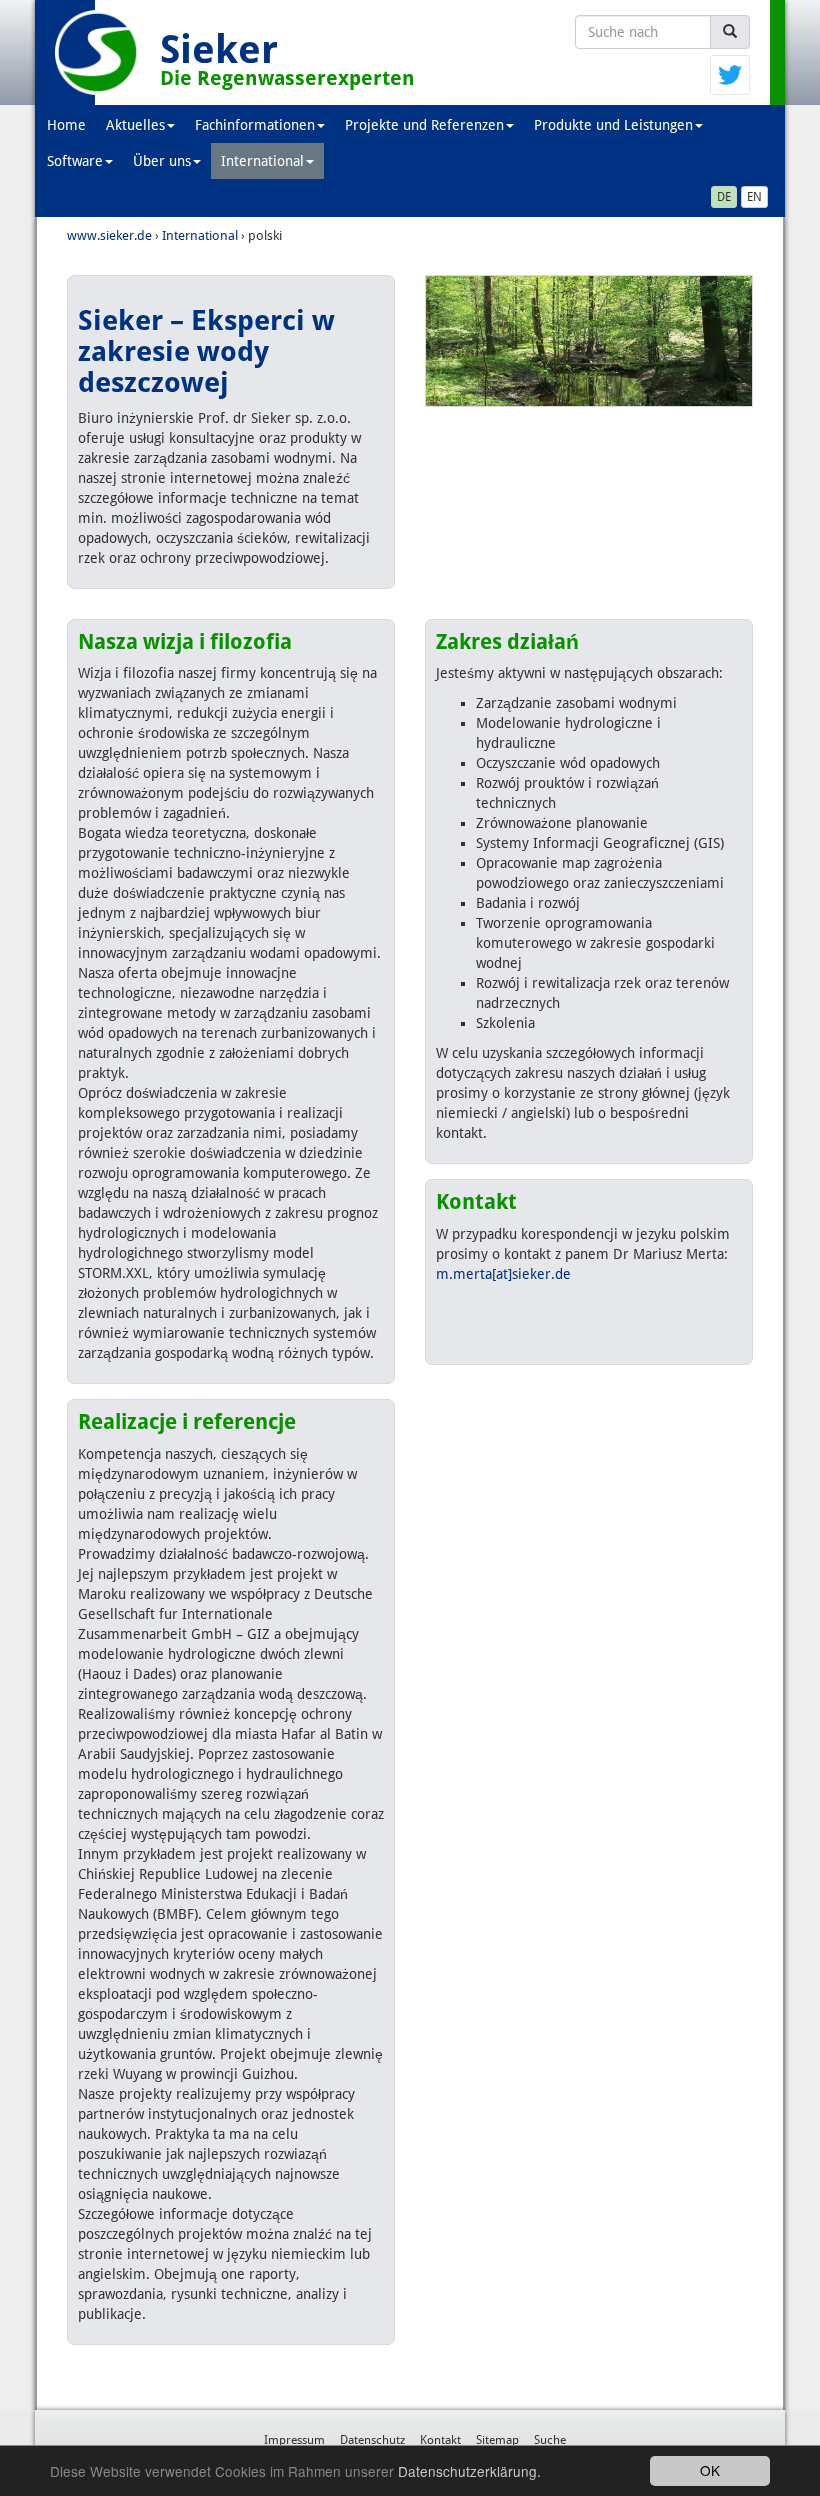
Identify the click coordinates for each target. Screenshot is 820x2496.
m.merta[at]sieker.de (503, 1274)
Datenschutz (372, 2440)
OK (710, 2470)
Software (75, 161)
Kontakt (440, 2440)
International (262, 161)
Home (66, 125)
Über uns (162, 161)
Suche (550, 2440)
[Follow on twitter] (730, 74)
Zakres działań (507, 641)
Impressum (294, 2440)
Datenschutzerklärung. (469, 2471)
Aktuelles (135, 125)
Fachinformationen (255, 125)
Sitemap (497, 2440)
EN (754, 197)
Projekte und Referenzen (424, 125)
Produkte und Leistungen (613, 125)
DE (724, 197)
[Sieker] (97, 52)
